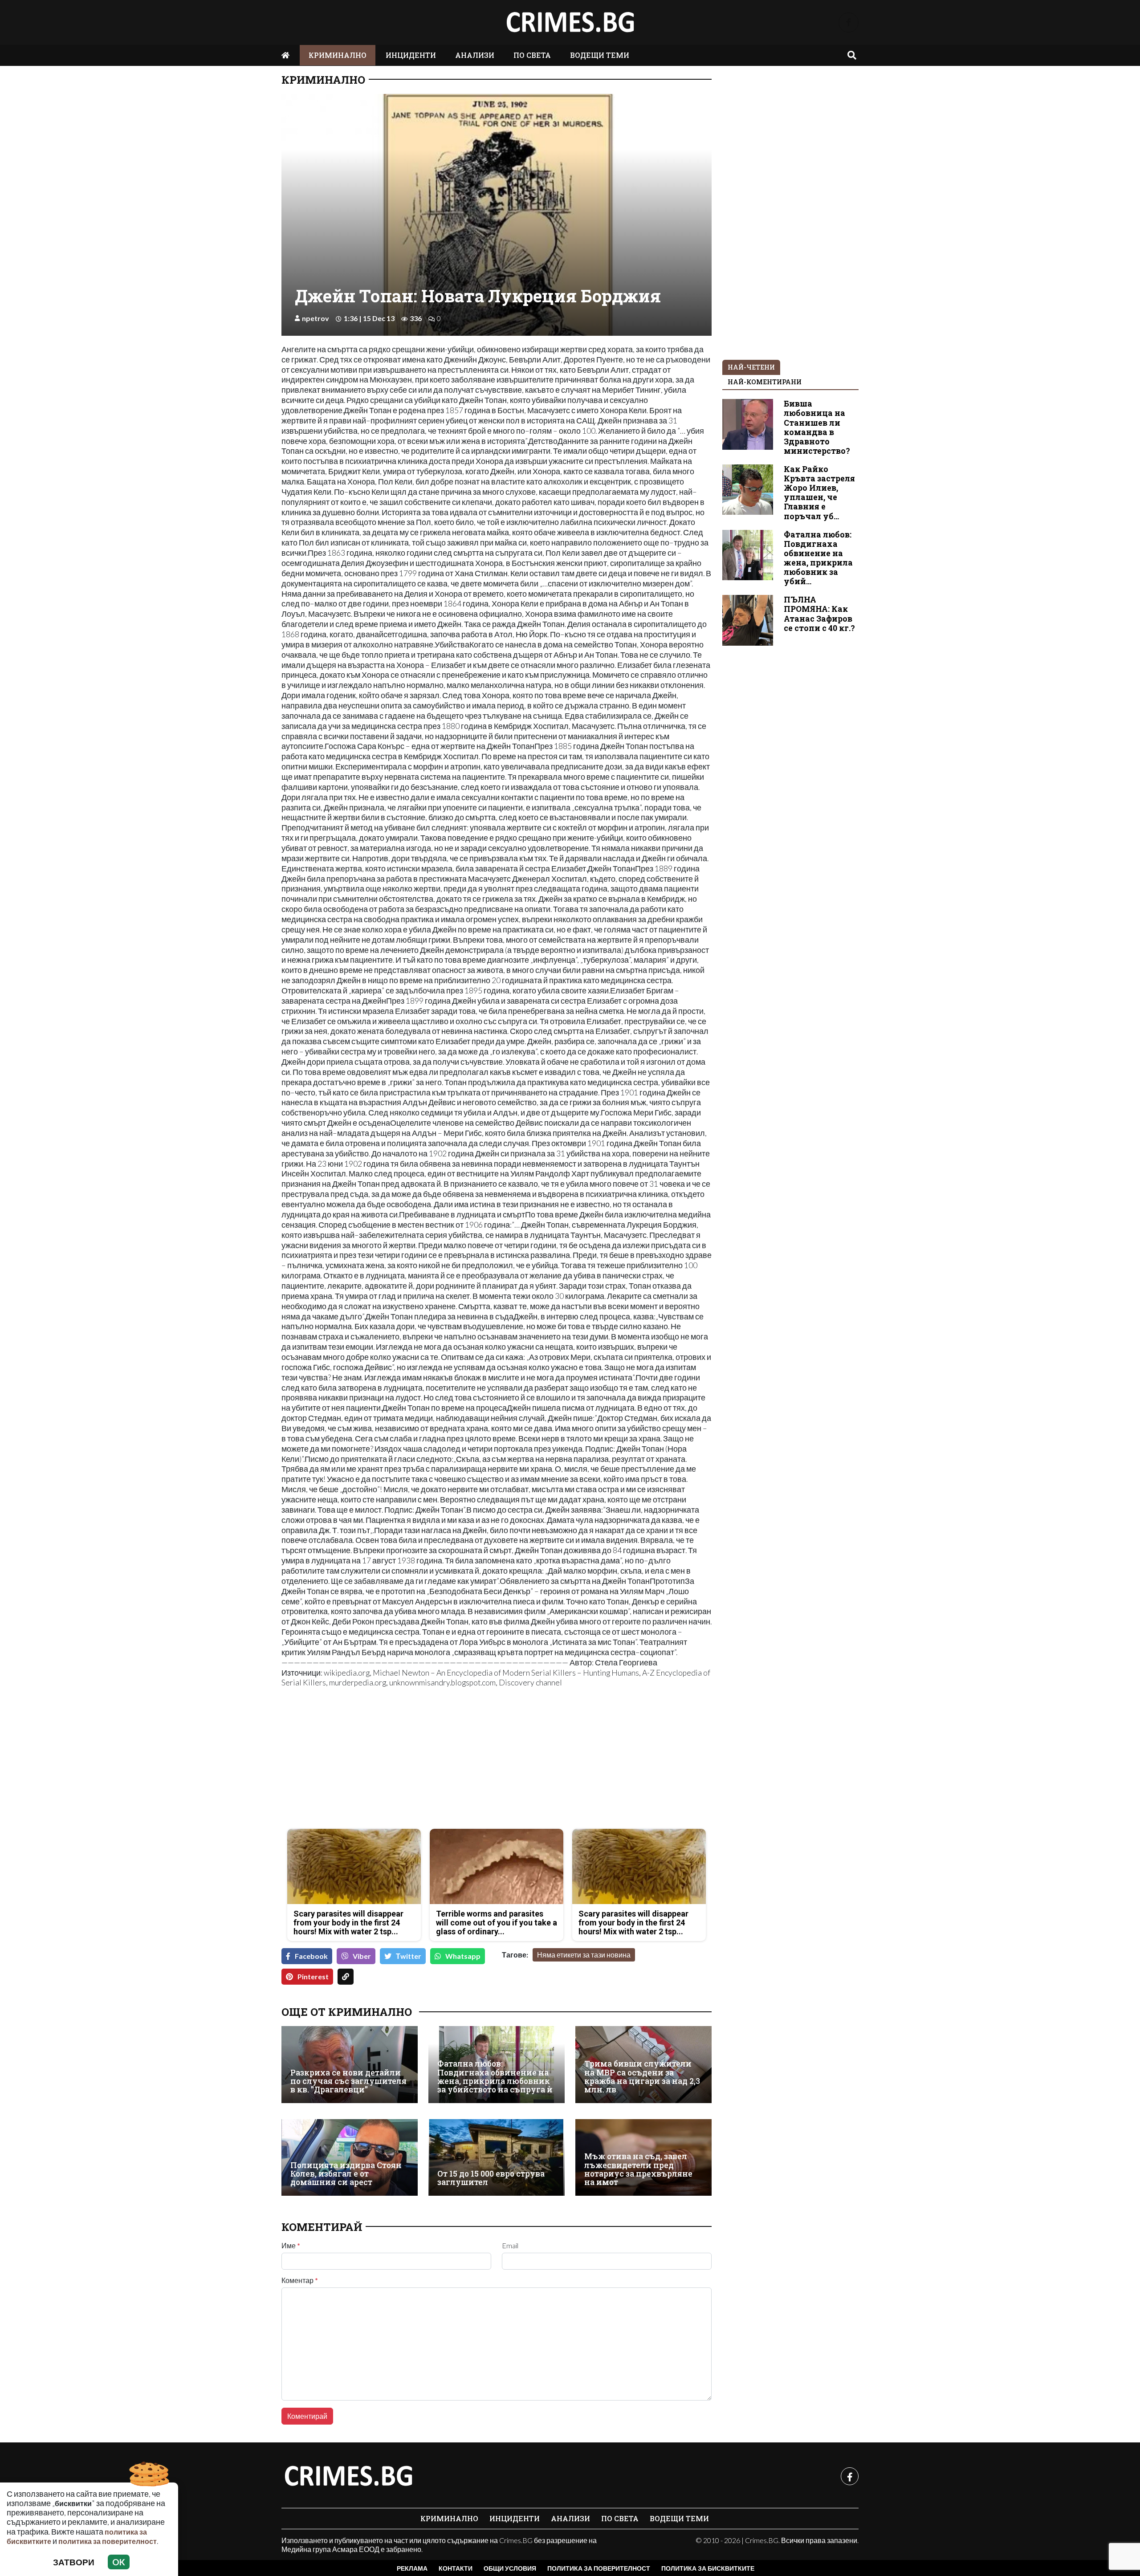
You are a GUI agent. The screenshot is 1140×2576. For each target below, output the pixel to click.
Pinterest (313, 1976)
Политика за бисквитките (708, 2568)
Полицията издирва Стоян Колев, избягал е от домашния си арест (346, 2174)
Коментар (300, 2280)
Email (510, 2246)
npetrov (316, 318)
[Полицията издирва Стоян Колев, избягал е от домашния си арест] (350, 2157)
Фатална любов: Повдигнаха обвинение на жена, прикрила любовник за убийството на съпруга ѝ (495, 2077)
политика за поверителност (108, 2541)
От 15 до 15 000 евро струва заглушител (491, 2178)
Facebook (311, 1956)
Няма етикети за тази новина (584, 1955)
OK (119, 2562)
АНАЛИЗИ (475, 55)
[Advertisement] (386, 1759)
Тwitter (409, 1956)
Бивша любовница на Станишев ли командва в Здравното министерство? (817, 427)
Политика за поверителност (599, 2568)
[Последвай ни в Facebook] (849, 22)
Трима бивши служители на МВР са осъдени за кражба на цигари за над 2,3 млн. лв (642, 2077)
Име (291, 2246)
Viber (362, 1956)
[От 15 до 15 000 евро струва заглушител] (497, 2157)
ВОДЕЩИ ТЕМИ (600, 55)
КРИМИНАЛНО (338, 55)
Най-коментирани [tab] (765, 382)
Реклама (412, 2568)
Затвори (74, 2562)
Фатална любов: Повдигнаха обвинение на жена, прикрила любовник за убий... (818, 558)
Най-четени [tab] (751, 367)
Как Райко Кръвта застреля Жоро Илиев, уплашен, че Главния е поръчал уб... (819, 493)
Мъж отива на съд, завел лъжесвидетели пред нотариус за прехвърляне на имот (638, 2169)
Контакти (456, 2568)
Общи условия (510, 2568)
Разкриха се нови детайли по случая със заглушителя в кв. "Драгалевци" (348, 2081)
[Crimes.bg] (348, 2476)
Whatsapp (463, 1956)
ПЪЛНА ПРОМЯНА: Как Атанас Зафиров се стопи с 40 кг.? (819, 614)
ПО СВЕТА (532, 55)
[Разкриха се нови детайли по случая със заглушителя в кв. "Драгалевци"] (350, 2064)
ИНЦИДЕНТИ (411, 55)
